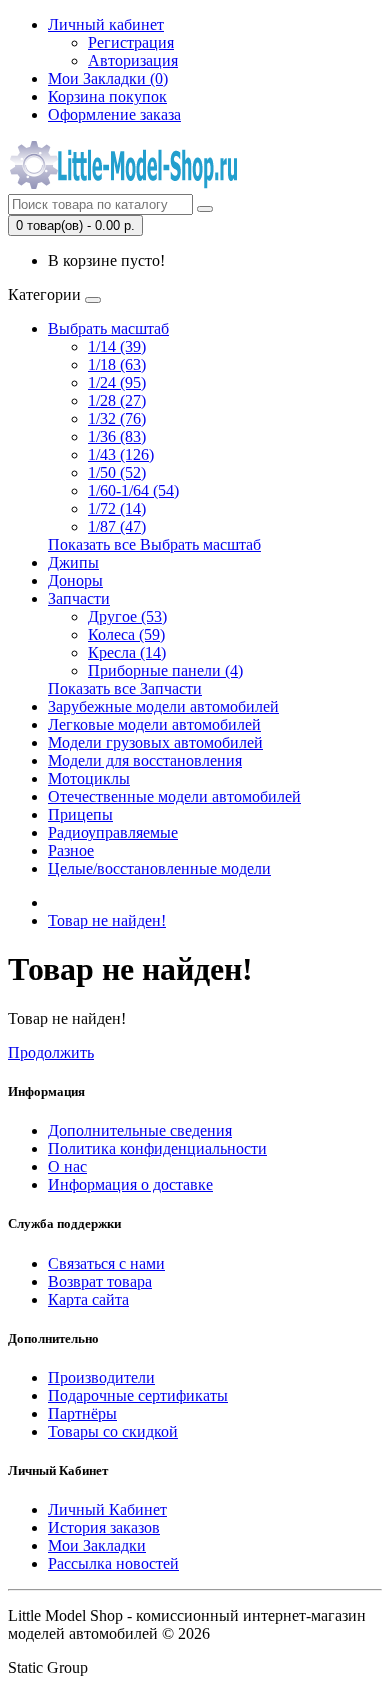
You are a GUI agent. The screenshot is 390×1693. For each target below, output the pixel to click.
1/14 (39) (117, 346)
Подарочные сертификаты (138, 1395)
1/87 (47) (117, 526)
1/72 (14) (117, 508)
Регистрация (131, 42)
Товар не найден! (107, 920)
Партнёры (82, 1413)
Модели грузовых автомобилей (155, 742)
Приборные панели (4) (165, 670)
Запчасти (79, 598)
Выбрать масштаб (108, 328)
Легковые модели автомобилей (154, 724)
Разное (71, 850)
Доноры (75, 580)
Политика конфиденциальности (157, 1148)
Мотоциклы (89, 778)
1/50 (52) (117, 472)
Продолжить (51, 1052)
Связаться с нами (106, 1263)
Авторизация (133, 60)
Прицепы (80, 814)
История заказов (104, 1527)
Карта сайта (88, 1299)
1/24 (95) (117, 382)
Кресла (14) (127, 652)
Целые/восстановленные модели (159, 868)
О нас (67, 1166)
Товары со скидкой (113, 1431)
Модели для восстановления (145, 760)
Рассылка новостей (113, 1563)
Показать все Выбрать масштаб (154, 544)
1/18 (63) (117, 364)
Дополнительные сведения (140, 1130)
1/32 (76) (117, 418)
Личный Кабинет (107, 1509)
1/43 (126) (121, 454)
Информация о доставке (130, 1184)
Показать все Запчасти (125, 688)
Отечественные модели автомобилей (174, 796)
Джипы (73, 562)
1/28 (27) (117, 400)
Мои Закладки (97, 1545)
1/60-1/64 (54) (133, 490)
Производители (101, 1377)
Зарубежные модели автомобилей (163, 706)
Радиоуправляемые (113, 832)
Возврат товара (100, 1281)
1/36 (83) (117, 436)
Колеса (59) (126, 634)
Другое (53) (127, 616)
